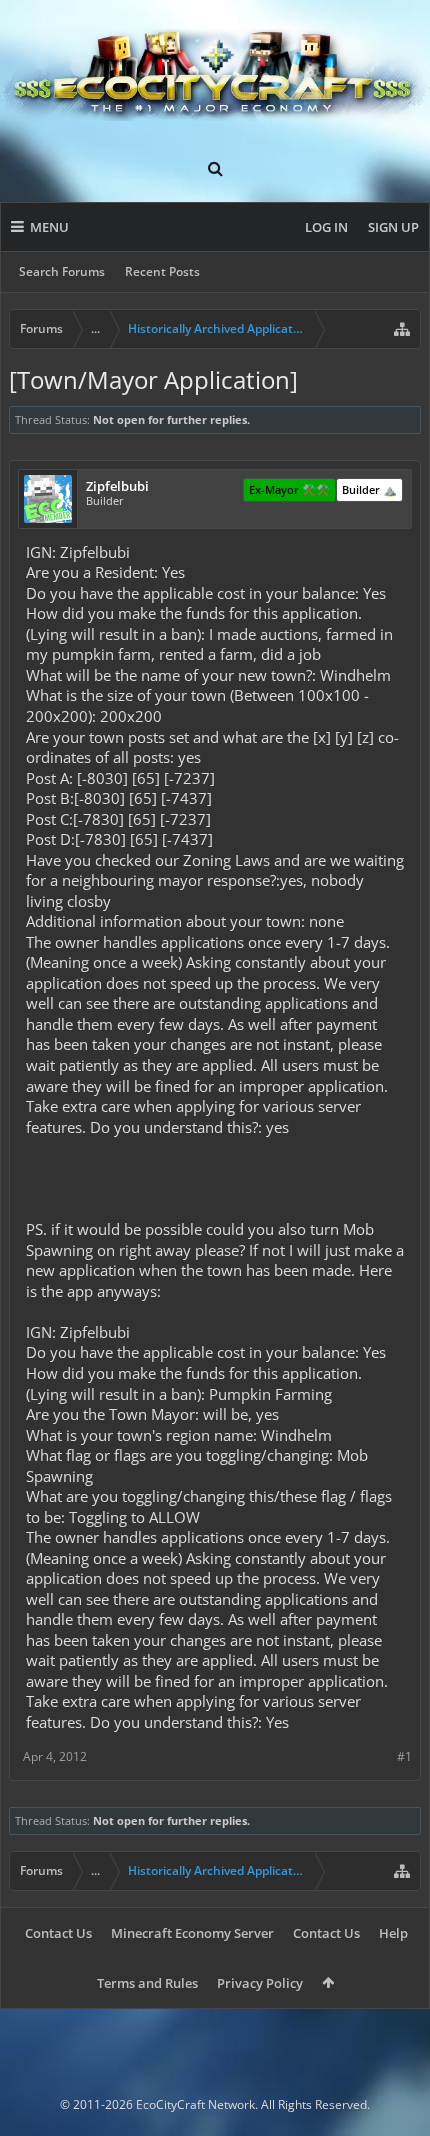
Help (393, 1933)
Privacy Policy (260, 1983)
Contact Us (58, 1933)
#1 (404, 1756)
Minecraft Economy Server (192, 1933)
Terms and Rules (147, 1983)
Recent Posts (162, 271)
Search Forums (62, 271)
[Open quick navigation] (402, 329)
